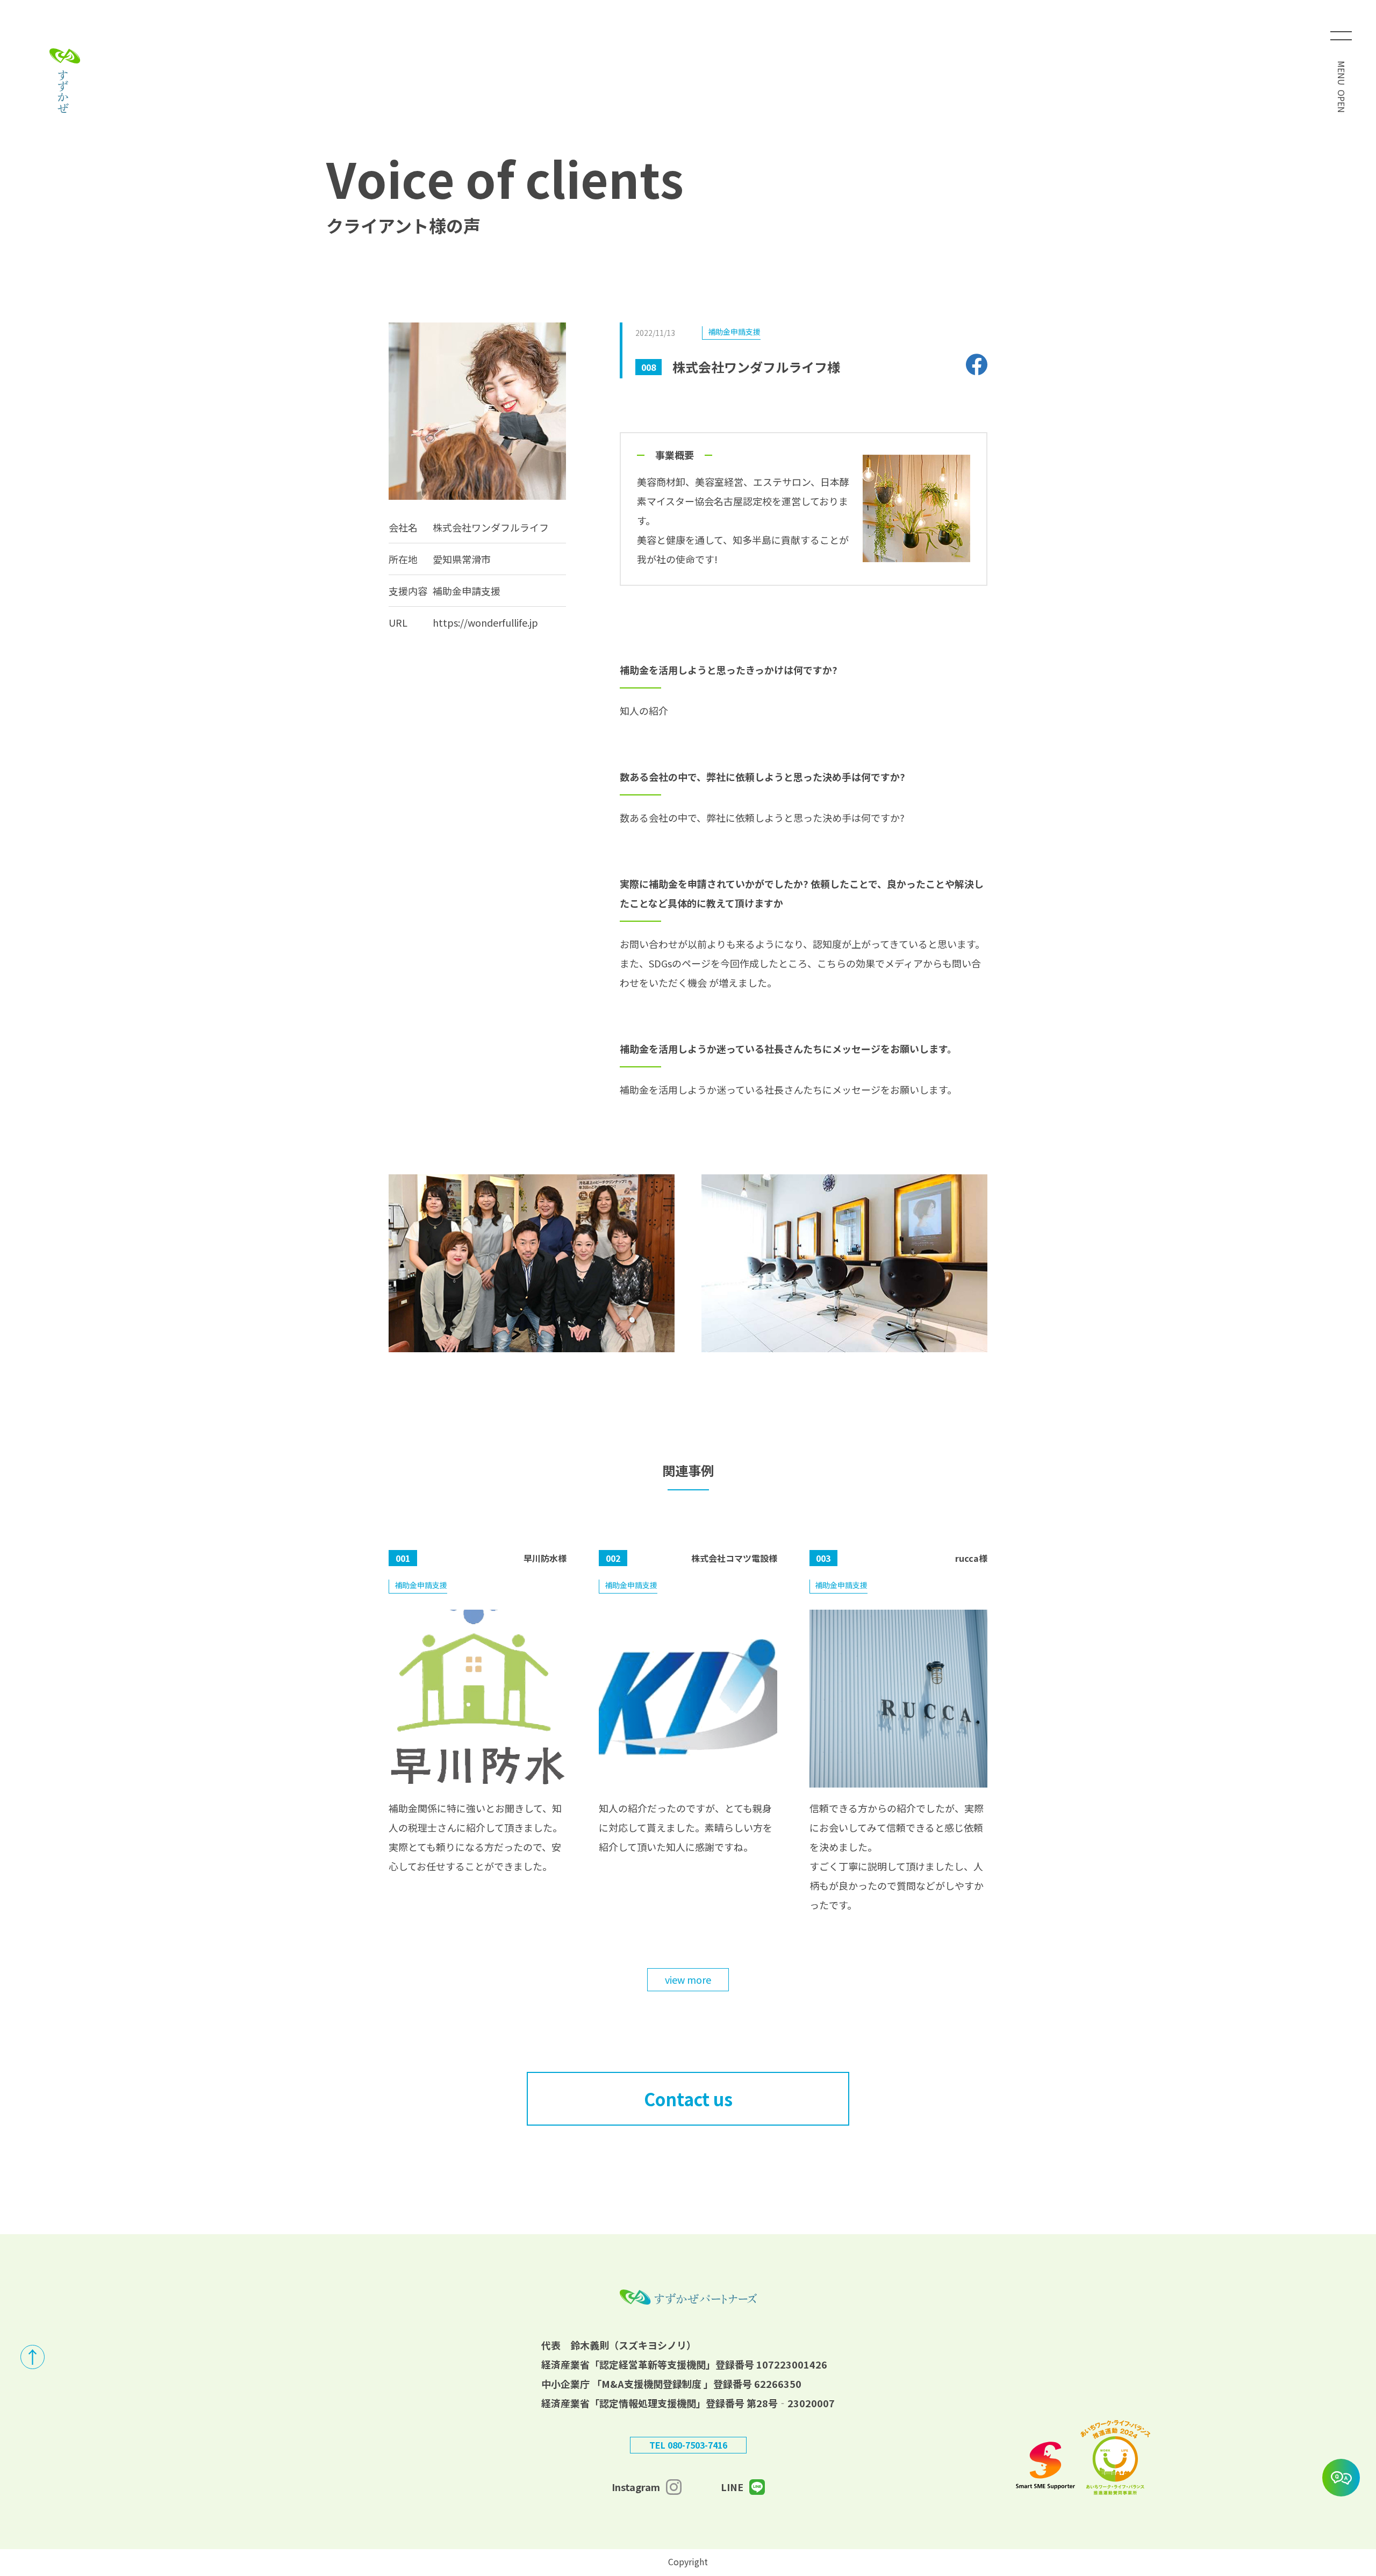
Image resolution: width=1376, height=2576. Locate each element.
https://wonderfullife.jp (485, 622)
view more (688, 1979)
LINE (732, 2487)
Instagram (636, 2487)
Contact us (688, 2099)
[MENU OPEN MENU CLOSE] (1341, 35)
